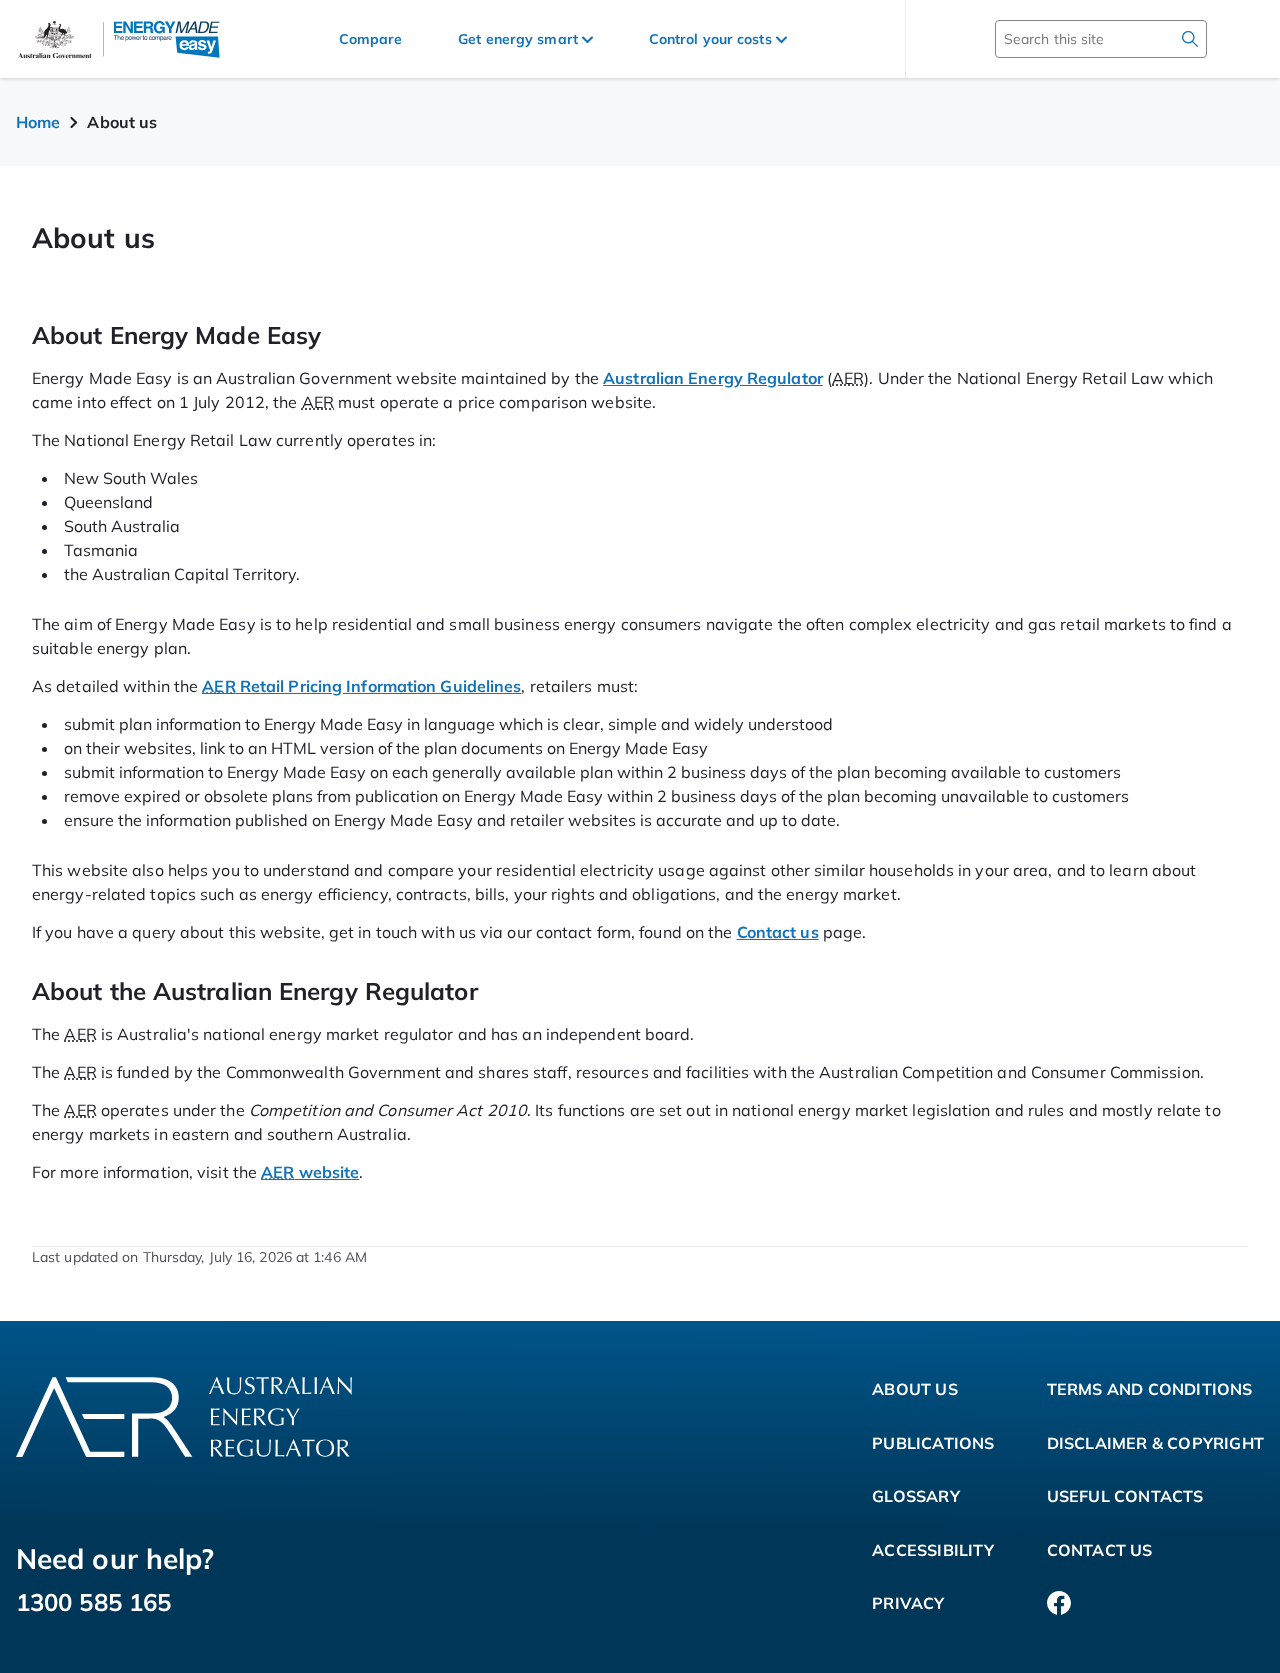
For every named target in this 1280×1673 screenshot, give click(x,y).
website (310, 1172)
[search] (1190, 39)
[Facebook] (1059, 1604)
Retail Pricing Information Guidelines (361, 686)
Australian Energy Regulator (713, 378)
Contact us (778, 932)
